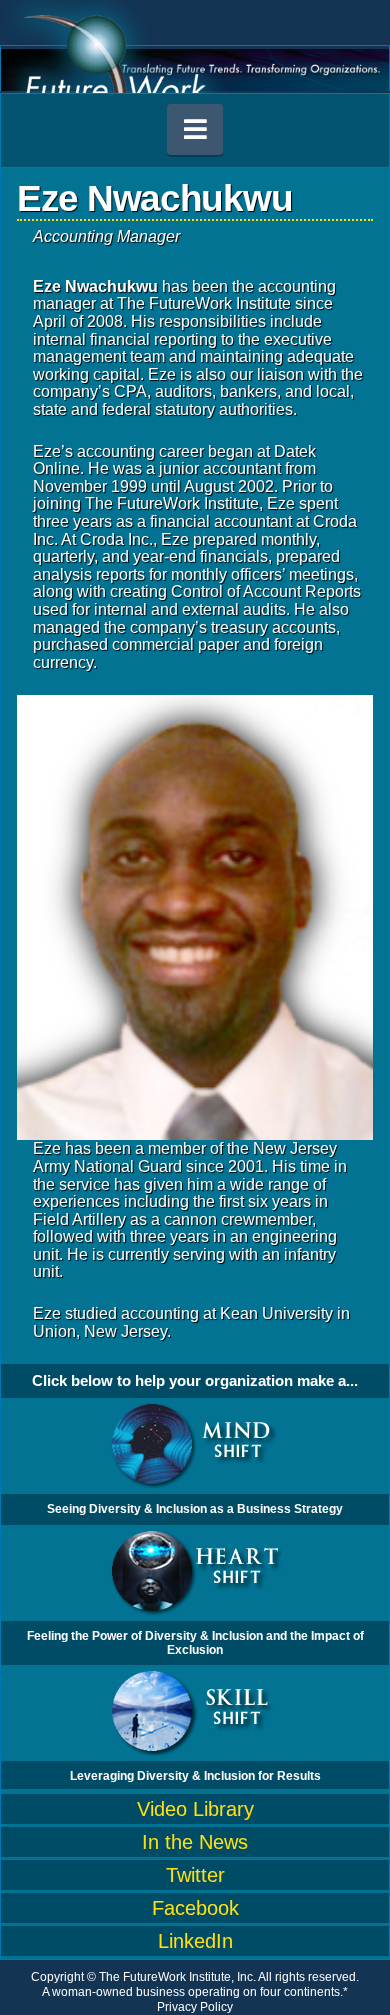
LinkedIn (195, 1941)
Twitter (195, 1875)
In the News (195, 1842)
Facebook (195, 1908)
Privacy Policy (195, 2007)
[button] (195, 129)
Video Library (195, 1809)
